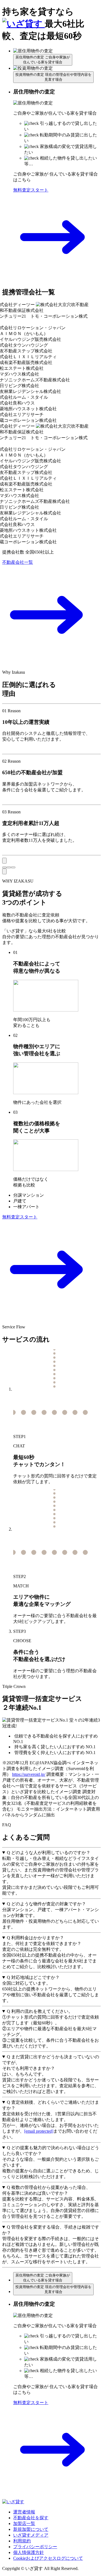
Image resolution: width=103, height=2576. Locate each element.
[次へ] (4, 871)
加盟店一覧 (24, 2524)
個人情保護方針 (29, 2552)
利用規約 (22, 2541)
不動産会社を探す (31, 2518)
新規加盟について (31, 2529)
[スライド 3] (13, 867)
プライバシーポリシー (35, 2547)
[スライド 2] (9, 867)
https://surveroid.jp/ (29, 1774)
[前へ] (4, 861)
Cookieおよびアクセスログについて (48, 2558)
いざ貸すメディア (31, 2535)
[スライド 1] (4, 867)
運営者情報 (24, 2512)
